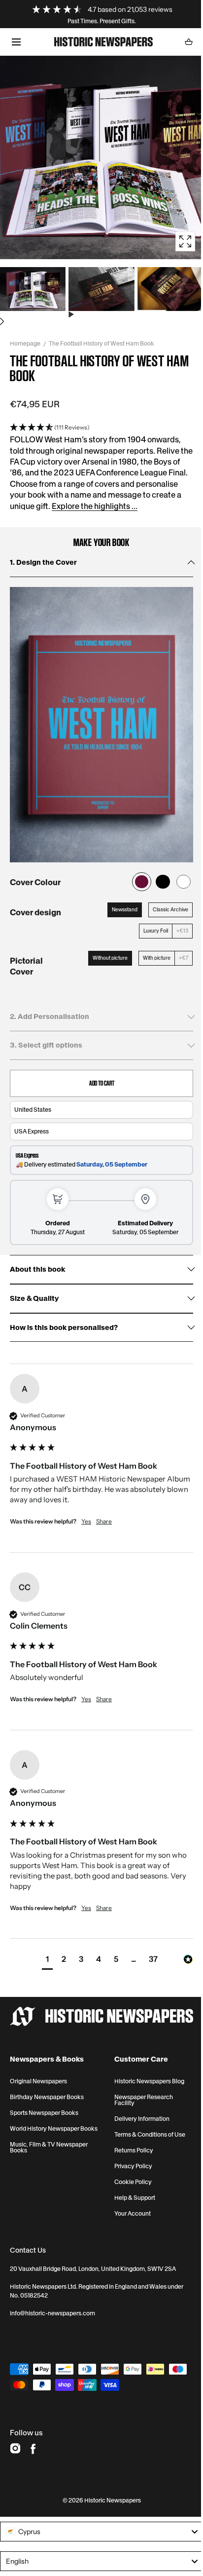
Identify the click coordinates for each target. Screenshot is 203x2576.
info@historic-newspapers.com (52, 2313)
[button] (16, 42)
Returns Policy (134, 2150)
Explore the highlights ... (95, 506)
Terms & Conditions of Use (150, 2135)
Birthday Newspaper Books (47, 2097)
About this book (37, 1269)
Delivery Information (142, 2119)
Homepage (25, 343)
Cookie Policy (133, 2182)
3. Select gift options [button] (46, 1045)
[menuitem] (33, 292)
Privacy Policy (133, 2166)
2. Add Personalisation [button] (50, 1016)
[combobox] (101, 2532)
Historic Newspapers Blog (149, 2081)
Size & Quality (34, 1299)
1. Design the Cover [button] (43, 562)
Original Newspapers (38, 2081)
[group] (101, 1463)
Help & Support (135, 2198)
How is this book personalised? (64, 1328)
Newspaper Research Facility (144, 2100)
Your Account (133, 2214)
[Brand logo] (101, 2016)
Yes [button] (86, 1521)
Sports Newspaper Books (44, 2113)
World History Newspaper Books (54, 2129)
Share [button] (104, 1521)
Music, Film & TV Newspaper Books (49, 2147)
